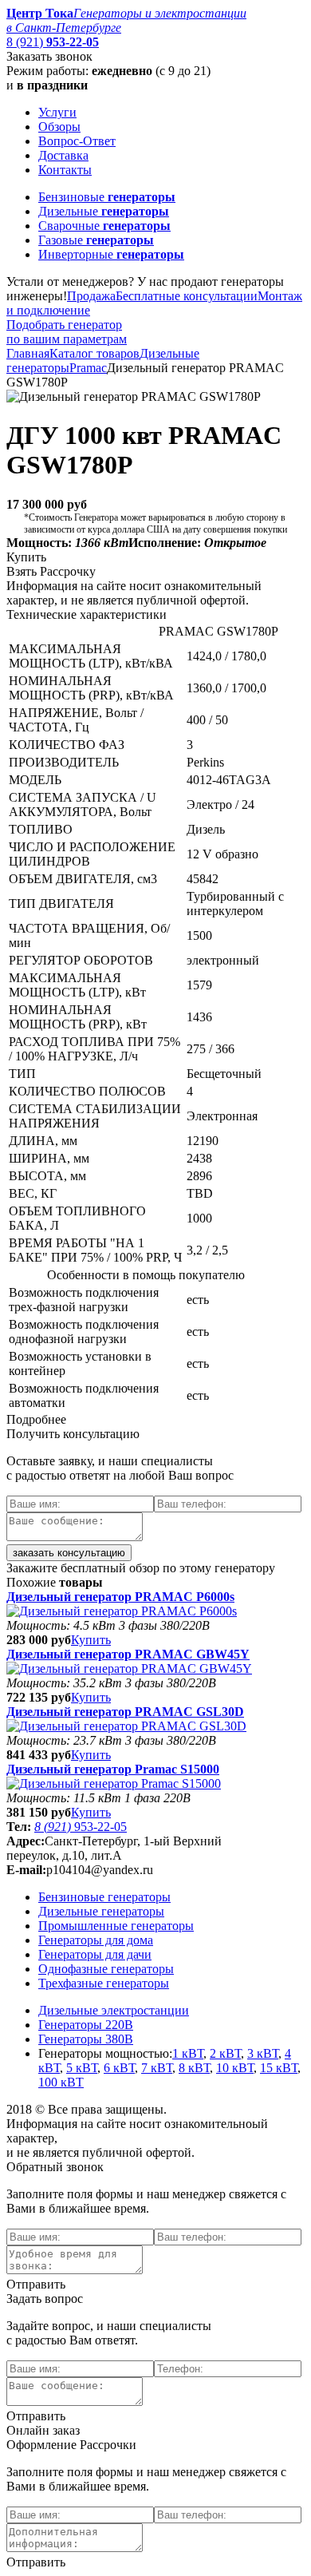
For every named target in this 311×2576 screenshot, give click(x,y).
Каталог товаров (94, 353)
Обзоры (59, 127)
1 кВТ (188, 2053)
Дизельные (104, 211)
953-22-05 (81, 1827)
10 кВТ (235, 2068)
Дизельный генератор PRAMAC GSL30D (125, 1712)
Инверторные (111, 254)
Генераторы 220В (86, 2025)
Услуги (57, 112)
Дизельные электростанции (114, 2010)
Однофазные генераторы (106, 1969)
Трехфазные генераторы (104, 1983)
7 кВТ (157, 2068)
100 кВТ (61, 2082)
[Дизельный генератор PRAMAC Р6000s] (122, 1611)
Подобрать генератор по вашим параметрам (67, 332)
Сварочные (104, 226)
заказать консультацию (69, 1553)
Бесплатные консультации (187, 296)
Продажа (91, 296)
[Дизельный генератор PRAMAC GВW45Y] (129, 1668)
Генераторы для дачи (95, 1954)
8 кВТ (194, 2068)
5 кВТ (82, 2068)
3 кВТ (263, 2053)
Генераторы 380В (86, 2039)
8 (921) (53, 42)
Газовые (96, 240)
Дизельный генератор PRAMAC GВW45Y (128, 1654)
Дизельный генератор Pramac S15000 (113, 1769)
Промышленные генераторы (116, 1926)
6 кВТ (119, 2068)
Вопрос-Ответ (77, 141)
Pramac (88, 368)
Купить (91, 1640)
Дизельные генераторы (101, 1911)
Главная (28, 353)
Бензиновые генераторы (104, 1897)
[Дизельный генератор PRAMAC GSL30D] (126, 1726)
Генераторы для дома (96, 1940)
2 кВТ (225, 2053)
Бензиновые (107, 197)
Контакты (65, 170)
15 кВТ (279, 2068)
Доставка (63, 155)
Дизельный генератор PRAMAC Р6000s (120, 1597)
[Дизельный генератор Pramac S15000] (114, 1783)
